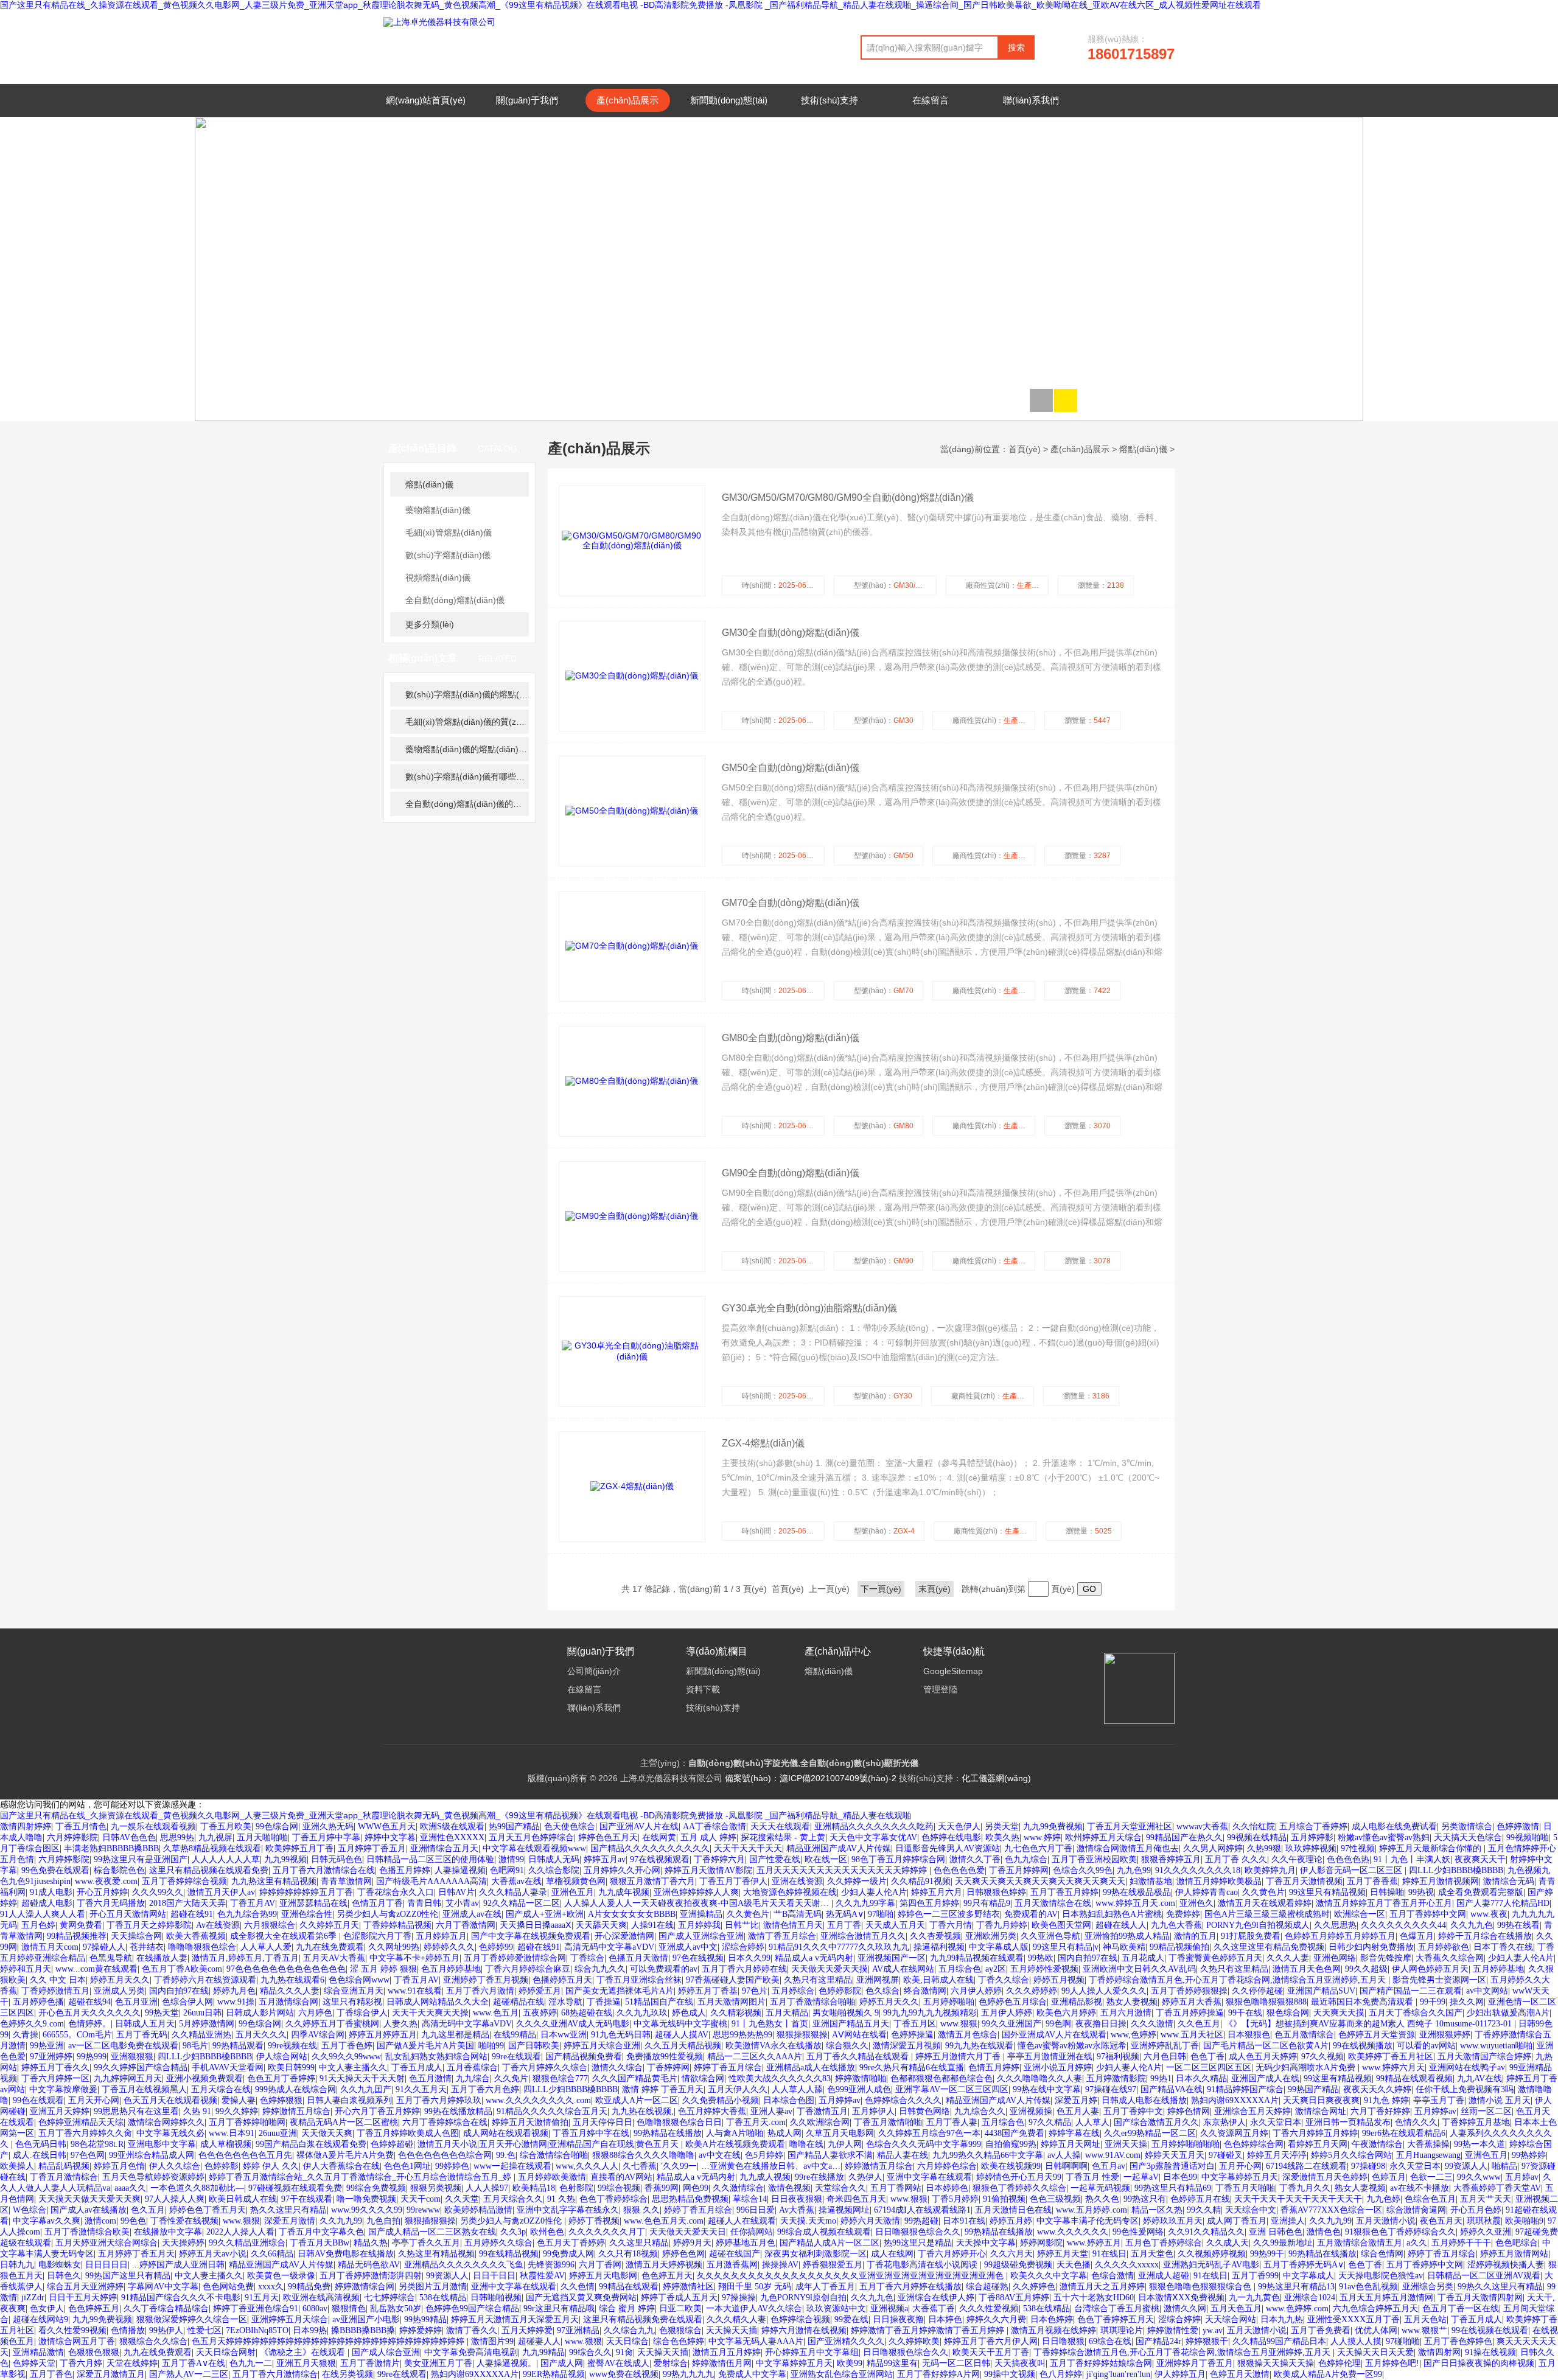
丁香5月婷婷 (955, 2199)
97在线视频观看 (660, 1859)
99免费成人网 (568, 2254)
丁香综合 (587, 1958)
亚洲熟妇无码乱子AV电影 (1211, 2265)
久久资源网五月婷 (1234, 2133)
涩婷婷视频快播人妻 (1506, 2265)
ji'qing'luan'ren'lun (1118, 2374)
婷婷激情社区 (688, 2287)
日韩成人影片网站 (260, 2013)
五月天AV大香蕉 (334, 1958)
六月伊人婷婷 (976, 1991)
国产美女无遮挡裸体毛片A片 (620, 1991)
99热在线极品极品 (1137, 1892)
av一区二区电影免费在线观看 (123, 2046)
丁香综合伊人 (362, 2013)
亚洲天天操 (1126, 2144)
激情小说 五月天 (1500, 2100)
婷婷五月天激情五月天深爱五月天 (515, 2319)
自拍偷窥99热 (1011, 2144)
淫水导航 (565, 2002)
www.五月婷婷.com (1092, 2210)
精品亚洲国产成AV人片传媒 (839, 1848)
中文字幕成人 (1308, 2276)
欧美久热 (1002, 1837)
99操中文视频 (1010, 2374)
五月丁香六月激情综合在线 (324, 1870)
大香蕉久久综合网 (1450, 1958)
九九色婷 (1383, 2199)
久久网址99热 (394, 1947)
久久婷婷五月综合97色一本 (929, 2133)
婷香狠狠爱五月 (833, 2265)
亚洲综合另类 (1428, 2287)
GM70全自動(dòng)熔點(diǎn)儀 (791, 903)
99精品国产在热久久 (1184, 1837)
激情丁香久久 (472, 2330)
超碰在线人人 (1121, 1925)
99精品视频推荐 (77, 1936)
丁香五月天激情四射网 (1480, 2298)
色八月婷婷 (1061, 2374)
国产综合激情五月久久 (1156, 2122)
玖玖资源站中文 (836, 2308)
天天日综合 (627, 2341)
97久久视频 (1322, 2057)
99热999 (92, 2057)
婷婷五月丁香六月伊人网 (991, 2341)
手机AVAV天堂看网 (228, 2068)
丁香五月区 (915, 2024)
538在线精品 (443, 2298)
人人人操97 (487, 2188)
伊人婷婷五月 (1180, 2374)
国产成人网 (562, 2363)
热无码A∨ (845, 1914)
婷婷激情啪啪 (861, 2078)
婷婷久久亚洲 (1486, 2232)
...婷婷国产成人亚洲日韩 (178, 2265)
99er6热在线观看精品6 (1404, 2133)
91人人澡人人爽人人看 (43, 1914)
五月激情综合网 (288, 2002)
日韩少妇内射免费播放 (1371, 1947)
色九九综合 (1026, 1859)
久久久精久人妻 (736, 2319)
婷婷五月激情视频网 (1441, 1881)
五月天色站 (1425, 2319)
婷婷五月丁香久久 (55, 2068)
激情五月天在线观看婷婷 (1265, 1903)
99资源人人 (1466, 2166)
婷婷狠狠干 (1207, 2341)
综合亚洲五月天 (354, 1991)
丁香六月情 (951, 1925)
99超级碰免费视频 (1018, 2265)
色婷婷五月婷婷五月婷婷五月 (1340, 1936)
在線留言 (931, 100)
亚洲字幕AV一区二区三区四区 (952, 2089)
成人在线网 (892, 2254)
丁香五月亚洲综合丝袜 (639, 1980)
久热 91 (197, 2111)
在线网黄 (659, 1837)
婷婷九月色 (234, 1991)
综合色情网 (1382, 2254)
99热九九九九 (688, 2374)
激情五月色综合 (968, 2035)
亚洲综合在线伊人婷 (936, 2298)
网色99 (696, 2188)
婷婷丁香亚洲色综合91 (256, 2308)
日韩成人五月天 (145, 2024)
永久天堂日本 (1276, 2122)
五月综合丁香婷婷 (1313, 1827)
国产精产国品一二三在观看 (1411, 1991)
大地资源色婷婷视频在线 (790, 1892)
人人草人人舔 (797, 2089)
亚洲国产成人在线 (1265, 2078)
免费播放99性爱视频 (665, 2057)
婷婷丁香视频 (594, 2221)
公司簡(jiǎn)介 (594, 1671)
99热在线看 (1518, 1925)
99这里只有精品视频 (1327, 1892)
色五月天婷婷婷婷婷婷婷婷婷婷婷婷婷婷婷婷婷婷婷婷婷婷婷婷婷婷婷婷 (329, 2341)
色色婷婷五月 (94, 2308)
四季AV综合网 (318, 2035)
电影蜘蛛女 (60, 2265)
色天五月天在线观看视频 (170, 2100)
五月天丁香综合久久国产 (1416, 2013)
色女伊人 (47, 2308)
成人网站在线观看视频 (506, 2133)
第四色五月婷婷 (929, 1903)
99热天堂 (162, 2013)
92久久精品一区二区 (522, 1903)
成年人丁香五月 (825, 2287)
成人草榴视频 (226, 2144)
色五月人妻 (1078, 2111)
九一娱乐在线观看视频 (153, 1827)
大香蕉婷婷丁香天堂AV (1497, 2188)
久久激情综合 (738, 2188)
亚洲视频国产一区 (892, 1958)
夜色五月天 (1441, 2221)
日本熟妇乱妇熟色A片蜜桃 (1112, 1914)
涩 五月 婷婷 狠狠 (383, 1969)
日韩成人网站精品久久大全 (438, 2002)
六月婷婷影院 (72, 1837)
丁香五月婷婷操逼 (1190, 2013)
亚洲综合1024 (1310, 2298)
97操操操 (739, 2298)
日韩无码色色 (337, 1859)
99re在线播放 (819, 2177)
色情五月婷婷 (994, 2068)
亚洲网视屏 (878, 1980)
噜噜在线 (806, 2144)
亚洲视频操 (1031, 2111)
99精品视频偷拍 (1179, 1947)
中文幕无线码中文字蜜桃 (680, 2024)
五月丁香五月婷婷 (1064, 1892)
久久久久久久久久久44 (1403, 1925)
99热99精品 (425, 2319)
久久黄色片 (1263, 1892)
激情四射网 (1439, 2352)
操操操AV (780, 2265)
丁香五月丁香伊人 (733, 1881)
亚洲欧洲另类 (991, 1936)
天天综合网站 (1231, 2319)
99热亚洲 (47, 2046)
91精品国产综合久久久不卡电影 (181, 2298)
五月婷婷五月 (441, 1936)
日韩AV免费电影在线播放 (346, 2254)
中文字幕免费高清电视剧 (471, 2352)
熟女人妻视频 (1132, 2002)
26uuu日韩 (202, 2013)
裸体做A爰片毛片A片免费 (345, 2155)
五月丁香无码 (142, 2035)
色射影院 (576, 2188)
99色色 (133, 2221)
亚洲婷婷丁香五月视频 (486, 1980)
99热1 (1161, 2078)
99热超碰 (921, 2221)
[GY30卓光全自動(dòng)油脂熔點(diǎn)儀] (632, 1352)
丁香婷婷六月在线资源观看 (205, 1980)
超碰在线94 (89, 2002)
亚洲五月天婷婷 (60, 2111)
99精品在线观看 (629, 2287)
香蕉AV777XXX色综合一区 (1331, 2210)
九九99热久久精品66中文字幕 (988, 2155)
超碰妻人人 (539, 2341)
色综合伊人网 (187, 2002)
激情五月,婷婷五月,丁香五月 (245, 1958)
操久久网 (1467, 2002)
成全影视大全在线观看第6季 (285, 1936)
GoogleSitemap (953, 1671)
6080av (315, 2308)
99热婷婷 (1529, 2155)
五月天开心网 (94, 2100)
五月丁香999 (1255, 2276)
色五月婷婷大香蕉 (712, 2111)
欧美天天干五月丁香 (991, 2352)
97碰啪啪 (1403, 2341)
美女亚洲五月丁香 (438, 2363)
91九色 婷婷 (1386, 2100)
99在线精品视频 (509, 2254)
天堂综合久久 (840, 2188)
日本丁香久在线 (1503, 1947)
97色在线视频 (698, 1958)
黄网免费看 (81, 1925)
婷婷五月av (605, 1859)
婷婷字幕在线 (1074, 2133)
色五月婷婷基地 (451, 1969)
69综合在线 (1110, 2341)
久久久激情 (1152, 2024)
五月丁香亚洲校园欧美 (1094, 1859)
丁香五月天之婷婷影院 (149, 1925)
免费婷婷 (1183, 1914)
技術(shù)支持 (830, 100)
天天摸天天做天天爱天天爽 (89, 2199)
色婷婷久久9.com (32, 2024)
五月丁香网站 (896, 2188)
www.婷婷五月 (1094, 2243)
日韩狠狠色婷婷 (996, 1892)
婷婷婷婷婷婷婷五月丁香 (306, 1892)
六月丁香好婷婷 (1380, 2111)
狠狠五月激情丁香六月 (652, 1881)
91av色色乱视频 (1368, 2287)
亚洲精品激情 (38, 2352)
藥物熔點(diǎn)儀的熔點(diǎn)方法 (467, 749)
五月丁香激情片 (370, 2363)
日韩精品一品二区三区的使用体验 (430, 1859)
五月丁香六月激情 (480, 1991)
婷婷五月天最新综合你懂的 (1431, 1848)
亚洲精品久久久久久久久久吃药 (874, 1827)
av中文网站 (1487, 1991)
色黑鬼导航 (111, 1958)
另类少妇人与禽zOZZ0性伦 (387, 1914)
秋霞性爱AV (542, 2276)
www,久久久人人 (587, 2166)
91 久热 (561, 2199)
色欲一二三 (1431, 2177)
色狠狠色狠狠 (94, 2352)
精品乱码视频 (64, 2166)
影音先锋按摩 (1386, 1958)
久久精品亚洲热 (201, 2035)
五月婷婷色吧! (1392, 2363)
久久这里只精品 (639, 2243)
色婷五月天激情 (1240, 2374)
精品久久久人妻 (290, 1991)
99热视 (1421, 1892)
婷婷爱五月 (540, 1991)
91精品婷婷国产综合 (1245, 2089)
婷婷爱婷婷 (421, 2330)
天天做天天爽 (327, 2133)
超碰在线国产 (735, 2254)
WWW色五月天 (387, 1827)
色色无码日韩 (41, 2144)
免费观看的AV (1031, 1914)
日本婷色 (945, 2319)
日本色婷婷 (1052, 2319)
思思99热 (177, 1837)
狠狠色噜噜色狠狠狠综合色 (1201, 2287)
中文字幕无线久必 (170, 2133)
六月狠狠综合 (270, 1925)
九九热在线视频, (643, 2111)
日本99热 (310, 2330)
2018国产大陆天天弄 (187, 1903)
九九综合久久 (980, 2111)
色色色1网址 (407, 2166)
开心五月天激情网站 (128, 1914)
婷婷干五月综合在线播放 (1485, 1936)
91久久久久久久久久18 (1198, 1870)
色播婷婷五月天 (562, 1980)
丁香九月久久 (1305, 2188)
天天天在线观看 (780, 1827)
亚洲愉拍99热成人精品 (1127, 1936)
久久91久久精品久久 (1206, 2232)
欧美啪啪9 (1524, 2221)
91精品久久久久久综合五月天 (552, 2111)
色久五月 (148, 2210)
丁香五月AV (253, 1903)
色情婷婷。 (89, 2024)
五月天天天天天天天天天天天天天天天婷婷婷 (843, 1870)
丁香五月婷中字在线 (591, 2133)
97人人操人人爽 (175, 2199)
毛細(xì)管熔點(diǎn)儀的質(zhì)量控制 (467, 722)
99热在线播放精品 (458, 2111)
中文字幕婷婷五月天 (1240, 2177)
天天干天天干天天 (748, 1848)
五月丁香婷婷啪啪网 (247, 2122)
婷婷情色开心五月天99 (1019, 2177)
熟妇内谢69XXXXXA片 (1235, 2100)
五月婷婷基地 (1498, 1969)
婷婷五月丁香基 (708, 1991)
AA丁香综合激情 (714, 1827)
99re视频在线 (292, 2046)
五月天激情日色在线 (1013, 2210)
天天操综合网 (136, 1936)
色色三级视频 (1055, 2199)
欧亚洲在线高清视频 (321, 2298)
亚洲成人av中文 (688, 1947)
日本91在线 (964, 2221)
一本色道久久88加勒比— (197, 2188)
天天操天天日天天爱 (1375, 2352)
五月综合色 (960, 1969)
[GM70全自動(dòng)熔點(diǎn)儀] (632, 946)
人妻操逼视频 (460, 1870)
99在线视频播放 (1363, 2046)
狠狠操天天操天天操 (1276, 2363)
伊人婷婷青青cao (1207, 1892)
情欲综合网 (703, 2078)
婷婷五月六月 (937, 1892)
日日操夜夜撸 (898, 2319)
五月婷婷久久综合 (498, 2243)
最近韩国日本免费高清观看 (1363, 2002)
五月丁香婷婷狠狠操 (1189, 1991)
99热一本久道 (1479, 2144)
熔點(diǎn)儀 (429, 484)
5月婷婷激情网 (207, 2024)
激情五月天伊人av (221, 1892)
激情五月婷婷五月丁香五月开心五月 (1384, 1903)
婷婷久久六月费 (996, 2319)
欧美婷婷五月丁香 (299, 1848)
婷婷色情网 (1189, 2111)
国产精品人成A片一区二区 (830, 2243)
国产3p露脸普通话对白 (1172, 2166)
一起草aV (1141, 2177)
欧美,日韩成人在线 (938, 1980)
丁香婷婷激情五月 (55, 1991)
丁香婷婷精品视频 (397, 1925)
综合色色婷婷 (679, 2341)
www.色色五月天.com (664, 2221)
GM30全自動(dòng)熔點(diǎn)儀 (791, 633)
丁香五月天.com (756, 2122)
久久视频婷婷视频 (1212, 2254)
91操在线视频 (1490, 2352)
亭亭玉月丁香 (1439, 2100)
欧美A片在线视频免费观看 (735, 2144)
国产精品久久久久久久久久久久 (650, 1848)
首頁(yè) (1025, 449)
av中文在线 (720, 2155)
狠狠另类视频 (436, 2188)
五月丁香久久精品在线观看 (859, 2057)
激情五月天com (50, 1947)
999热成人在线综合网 (295, 2089)
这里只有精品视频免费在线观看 (643, 2319)
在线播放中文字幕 (168, 2232)
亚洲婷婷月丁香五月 (1195, 2363)
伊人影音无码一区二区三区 (1352, 1870)
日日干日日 (494, 2276)
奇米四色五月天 (856, 2199)
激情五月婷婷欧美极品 (1219, 1881)
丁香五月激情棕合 (64, 2177)
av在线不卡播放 (1420, 2188)
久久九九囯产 (366, 2089)
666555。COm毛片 (77, 2035)
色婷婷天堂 (34, 2363)
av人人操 (1064, 2155)
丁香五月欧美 (226, 1827)
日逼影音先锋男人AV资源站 (948, 1848)
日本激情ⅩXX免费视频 (1181, 2298)
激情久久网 (1185, 2308)
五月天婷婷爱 (527, 2330)
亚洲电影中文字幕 (162, 2144)
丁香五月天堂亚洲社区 (1130, 1827)
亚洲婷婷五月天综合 (290, 2319)
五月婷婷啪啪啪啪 (1186, 2144)
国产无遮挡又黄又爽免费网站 (581, 2298)
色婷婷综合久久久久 (903, 2100)
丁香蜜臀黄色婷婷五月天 (1215, 1958)
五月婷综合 (793, 1991)
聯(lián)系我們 (1031, 100)
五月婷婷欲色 (1444, 1947)
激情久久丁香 (975, 1859)
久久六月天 (1011, 2254)
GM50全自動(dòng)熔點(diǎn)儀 (791, 768)
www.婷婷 (1042, 1837)
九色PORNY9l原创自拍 (803, 2298)
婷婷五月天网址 (1071, 2144)
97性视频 (1358, 1848)
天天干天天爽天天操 (430, 2013)
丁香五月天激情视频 (1304, 1881)
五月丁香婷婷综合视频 (184, 1881)
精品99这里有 (892, 2363)
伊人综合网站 (282, 2057)
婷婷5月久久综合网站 (1351, 2155)
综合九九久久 (600, 1969)
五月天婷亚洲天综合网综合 (107, 2243)
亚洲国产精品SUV (1321, 1991)
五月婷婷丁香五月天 (136, 2254)
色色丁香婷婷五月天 (1116, 2319)
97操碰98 (1368, 2166)
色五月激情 (430, 2078)
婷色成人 (689, 2013)
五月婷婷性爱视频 (1044, 1969)
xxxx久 (271, 2287)
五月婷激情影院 (1116, 2078)
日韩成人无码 (554, 1859)
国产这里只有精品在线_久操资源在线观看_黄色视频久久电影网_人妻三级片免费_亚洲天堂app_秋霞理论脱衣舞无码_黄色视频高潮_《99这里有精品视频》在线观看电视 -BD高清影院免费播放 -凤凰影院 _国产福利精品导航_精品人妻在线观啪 (456, 1815)
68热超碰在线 (587, 2013)
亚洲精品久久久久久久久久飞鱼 (464, 2265)
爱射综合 (671, 2363)
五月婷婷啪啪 (949, 2002)
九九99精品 (543, 2352)
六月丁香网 (600, 2265)
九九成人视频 (765, 2177)
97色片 (755, 1991)
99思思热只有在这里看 (136, 2111)
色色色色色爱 (959, 1870)
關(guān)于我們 (527, 100)
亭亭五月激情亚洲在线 (1050, 2057)
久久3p (513, 2232)
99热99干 (1267, 2254)
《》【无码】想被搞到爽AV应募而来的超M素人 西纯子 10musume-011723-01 (1369, 2024)
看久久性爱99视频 (72, 2330)
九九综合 (473, 2078)
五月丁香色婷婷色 (1458, 2341)
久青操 (26, 2035)
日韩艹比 (742, 1925)
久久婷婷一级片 (857, 1881)
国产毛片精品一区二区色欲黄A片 (1266, 2046)
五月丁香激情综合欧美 (87, 2232)
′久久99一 (679, 2166)
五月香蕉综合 (472, 2068)
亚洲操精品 (701, 1914)
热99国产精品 (514, 1827)
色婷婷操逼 (912, 2035)
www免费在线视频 (624, 2374)
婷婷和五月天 (26, 1969)
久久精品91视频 (921, 1881)
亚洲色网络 (1335, 1958)
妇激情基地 (1151, 1881)
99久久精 (1204, 2210)
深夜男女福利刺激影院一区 (816, 2254)
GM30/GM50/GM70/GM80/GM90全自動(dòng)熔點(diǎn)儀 (848, 497)
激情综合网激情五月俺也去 (1128, 1848)
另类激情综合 (1467, 1827)
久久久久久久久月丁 (607, 2232)
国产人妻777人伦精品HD (1503, 1903)
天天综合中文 (1251, 2210)
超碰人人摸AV (682, 2035)
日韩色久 (64, 2276)
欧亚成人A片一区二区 (637, 2100)
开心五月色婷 (1476, 2210)
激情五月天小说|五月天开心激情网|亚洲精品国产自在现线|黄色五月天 (549, 2144)
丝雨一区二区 (1486, 2111)
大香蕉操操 (1428, 2144)
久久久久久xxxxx (1127, 2265)
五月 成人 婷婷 (708, 1837)
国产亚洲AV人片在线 (639, 1827)
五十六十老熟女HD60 (1094, 2298)
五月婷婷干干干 (1461, 2243)
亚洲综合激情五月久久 (863, 1936)
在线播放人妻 (162, 1958)
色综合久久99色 (1083, 1870)
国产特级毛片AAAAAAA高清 (431, 1881)
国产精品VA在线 (1172, 2089)
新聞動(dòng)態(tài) (729, 100)
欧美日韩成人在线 (243, 2199)
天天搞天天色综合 (1468, 1837)
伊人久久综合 (175, 2166)
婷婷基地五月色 (746, 2243)
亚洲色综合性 (307, 1914)
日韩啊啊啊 (1066, 2166)
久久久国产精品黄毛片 (635, 2078)
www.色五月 (496, 2013)
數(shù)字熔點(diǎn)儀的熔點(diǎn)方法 (467, 694)
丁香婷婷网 (668, 2068)
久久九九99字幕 (865, 1903)
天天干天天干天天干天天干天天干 (1298, 2199)
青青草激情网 (346, 1881)
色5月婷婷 (764, 2155)
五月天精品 (787, 2013)
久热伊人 (865, 2177)
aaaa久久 (130, 2188)
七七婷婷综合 (389, 2298)
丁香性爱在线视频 (184, 2221)
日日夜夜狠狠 (797, 2199)
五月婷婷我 (699, 1925)
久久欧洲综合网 (820, 2122)
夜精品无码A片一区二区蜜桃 (344, 2122)
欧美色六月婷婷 (1066, 2013)
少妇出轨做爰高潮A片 (1508, 2013)
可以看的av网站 (1426, 2046)
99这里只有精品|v (1066, 1947)
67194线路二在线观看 (1306, 2166)
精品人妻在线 (903, 2155)
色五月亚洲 (136, 2002)
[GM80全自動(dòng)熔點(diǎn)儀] (632, 1081)
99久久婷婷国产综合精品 (141, 2068)
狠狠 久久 (641, 2210)
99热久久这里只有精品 (1500, 2287)
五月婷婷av (840, 2100)
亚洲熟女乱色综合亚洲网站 (842, 2374)
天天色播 (1074, 2265)
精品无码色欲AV (369, 2265)
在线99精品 (515, 2035)
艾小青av (462, 1903)
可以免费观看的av (664, 1969)
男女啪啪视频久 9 (846, 2013)
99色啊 (1058, 2024)
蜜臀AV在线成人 (618, 2363)
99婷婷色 (452, 2166)
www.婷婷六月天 (1393, 2068)
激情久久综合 (617, 2068)
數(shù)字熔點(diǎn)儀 (448, 555)
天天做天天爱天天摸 (830, 1969)
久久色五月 (1199, 2024)
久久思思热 (1335, 1925)
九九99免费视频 (1053, 1827)
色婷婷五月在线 (1200, 2199)
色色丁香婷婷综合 (613, 2199)
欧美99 (850, 2363)
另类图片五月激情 (433, 2287)
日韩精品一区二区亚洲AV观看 (1484, 2276)
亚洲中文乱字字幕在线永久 (568, 2210)
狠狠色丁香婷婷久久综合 (1019, 2188)
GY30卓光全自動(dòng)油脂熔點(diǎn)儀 (809, 1308)
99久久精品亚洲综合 (247, 2243)
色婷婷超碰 (392, 2144)
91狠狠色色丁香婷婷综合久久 (1400, 2232)
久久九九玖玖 (642, 2013)
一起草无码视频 (1100, 2188)
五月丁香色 (51, 2374)
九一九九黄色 (1254, 2298)
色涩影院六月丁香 (377, 1936)
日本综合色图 (789, 2100)
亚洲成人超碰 (1164, 2276)
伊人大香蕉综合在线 (341, 2166)
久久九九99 (341, 2221)
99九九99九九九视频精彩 (930, 2013)
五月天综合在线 (221, 2089)
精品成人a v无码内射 (814, 1958)
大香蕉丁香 (934, 2308)
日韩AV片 (456, 1892)
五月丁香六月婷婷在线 (744, 1969)
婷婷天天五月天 (1175, 2155)
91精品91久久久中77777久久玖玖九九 (839, 1947)
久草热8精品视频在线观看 (212, 1848)
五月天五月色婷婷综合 (531, 1837)
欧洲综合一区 (1360, 1914)
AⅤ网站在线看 (859, 2035)
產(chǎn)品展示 (627, 100)
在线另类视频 (348, 2374)
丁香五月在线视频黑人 (144, 2089)
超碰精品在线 (519, 2002)
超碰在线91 (192, 1914)
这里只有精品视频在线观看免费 (209, 1870)
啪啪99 (491, 2046)
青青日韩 (424, 1903)
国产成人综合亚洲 (386, 2352)
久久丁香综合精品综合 (166, 2308)
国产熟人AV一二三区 (189, 2374)
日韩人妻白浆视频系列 (349, 2100)
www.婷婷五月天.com (1135, 1903)
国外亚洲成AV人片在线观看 (1054, 2035)
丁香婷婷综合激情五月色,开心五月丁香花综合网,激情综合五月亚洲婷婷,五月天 (1238, 1980)
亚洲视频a (889, 2308)
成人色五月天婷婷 (1263, 2057)
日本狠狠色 (1249, 2035)
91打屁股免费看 (1251, 1936)
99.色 (506, 2155)
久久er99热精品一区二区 (1150, 2133)
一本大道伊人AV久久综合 (754, 2308)
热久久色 (1102, 2199)
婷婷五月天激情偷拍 (530, 2122)
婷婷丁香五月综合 (728, 2068)
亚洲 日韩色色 (1276, 2232)
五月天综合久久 (513, 2199)
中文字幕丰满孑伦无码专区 (1088, 2221)
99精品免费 (309, 2287)
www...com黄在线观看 (96, 1969)
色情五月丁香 (377, 1903)
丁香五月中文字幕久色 (321, 2232)
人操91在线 (652, 1925)
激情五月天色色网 (1307, 1969)
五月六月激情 (1126, 2013)
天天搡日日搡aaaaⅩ (536, 1925)
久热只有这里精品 (1234, 1969)
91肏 (624, 2352)
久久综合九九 (629, 2330)
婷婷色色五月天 (608, 1837)
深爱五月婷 (1076, 2100)
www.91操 (236, 2002)
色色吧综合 (1517, 2243)
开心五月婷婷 (102, 1892)
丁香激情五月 (822, 2111)
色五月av (1109, 2166)
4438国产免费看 (1015, 2133)
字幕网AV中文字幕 (163, 2287)
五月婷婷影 (1312, 1837)
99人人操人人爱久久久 (1104, 1991)
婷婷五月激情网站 (1514, 2254)
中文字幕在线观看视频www (534, 1848)
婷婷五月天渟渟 (1277, 2155)
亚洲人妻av (771, 2111)
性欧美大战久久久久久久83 (780, 2078)
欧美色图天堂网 (1061, 1925)
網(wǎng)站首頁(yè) (426, 100)
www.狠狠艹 (1424, 2330)
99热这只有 (1145, 2199)
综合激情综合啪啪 (554, 2155)
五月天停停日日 (603, 2122)
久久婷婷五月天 (329, 1925)
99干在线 (1245, 2013)
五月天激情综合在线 (1053, 1903)
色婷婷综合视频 (800, 2319)
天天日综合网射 (226, 2352)
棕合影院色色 (119, 1870)
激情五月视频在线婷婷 (1053, 2330)
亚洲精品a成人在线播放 (811, 2068)
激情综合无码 (1509, 1881)
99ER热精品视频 (554, 2374)
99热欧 (1041, 1958)
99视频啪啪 (1528, 1837)
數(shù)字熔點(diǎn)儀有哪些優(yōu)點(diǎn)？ (467, 776)
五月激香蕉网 (732, 2265)
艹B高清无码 (798, 1914)
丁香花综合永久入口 (396, 1892)
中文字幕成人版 (999, 1947)
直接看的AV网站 (621, 2177)
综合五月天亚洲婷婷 (85, 2287)
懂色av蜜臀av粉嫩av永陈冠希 (1072, 2046)
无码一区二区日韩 (956, 2363)
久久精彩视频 (736, 2013)
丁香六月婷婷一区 (55, 2078)
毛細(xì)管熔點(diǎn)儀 (449, 532)
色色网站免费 (228, 2287)
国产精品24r (1158, 2341)
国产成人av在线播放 (89, 2210)
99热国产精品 (1313, 2089)
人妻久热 (400, 2024)
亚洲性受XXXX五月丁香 (1354, 2319)
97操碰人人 (104, 1947)
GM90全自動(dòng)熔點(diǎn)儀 (791, 1173)
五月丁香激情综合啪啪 (812, 2002)
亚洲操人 (1288, 2221)
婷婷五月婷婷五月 (383, 2035)
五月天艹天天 (1486, 2199)
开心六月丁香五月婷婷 (377, 2111)
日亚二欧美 (680, 2308)
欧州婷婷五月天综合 (1103, 1837)
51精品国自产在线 (659, 2002)
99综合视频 (619, 2188)
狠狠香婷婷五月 (1171, 1859)
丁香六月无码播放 (111, 1903)
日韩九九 (17, 2265)
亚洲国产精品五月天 (851, 2024)
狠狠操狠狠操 (802, 2035)
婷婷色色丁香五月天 (208, 2210)
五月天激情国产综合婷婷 (1484, 2057)
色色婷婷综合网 (1254, 2144)
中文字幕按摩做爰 (63, 2089)
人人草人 (1092, 2122)
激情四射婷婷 (26, 1827)
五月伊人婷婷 (1007, 2013)
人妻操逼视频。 (506, 2363)
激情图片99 (492, 2341)
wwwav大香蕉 (1202, 1827)
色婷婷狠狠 (281, 2100)
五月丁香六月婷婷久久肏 (85, 2133)
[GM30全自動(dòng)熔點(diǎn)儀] (632, 676)
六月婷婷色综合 (947, 2166)
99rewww (423, 2210)
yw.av (1213, 2330)
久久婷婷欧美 (914, 2341)
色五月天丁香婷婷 (571, 2243)
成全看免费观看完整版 (1481, 1892)
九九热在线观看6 (292, 1980)
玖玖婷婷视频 (1311, 1848)
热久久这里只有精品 (288, 2210)
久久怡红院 (1254, 1827)
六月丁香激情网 (466, 1925)
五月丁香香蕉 (1372, 1881)
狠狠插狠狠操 (430, 2221)
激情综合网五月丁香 (77, 2341)
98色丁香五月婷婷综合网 (898, 1859)
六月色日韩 (1165, 2057)
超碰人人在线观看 (742, 2221)
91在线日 (1109, 2254)
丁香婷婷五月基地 (1476, 2122)
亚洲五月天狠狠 (306, 2363)
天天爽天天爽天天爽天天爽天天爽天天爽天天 (1040, 1881)
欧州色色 (547, 2232)
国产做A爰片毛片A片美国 (425, 2046)
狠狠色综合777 (560, 2078)
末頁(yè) (934, 1589)
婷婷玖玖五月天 (1173, 2221)
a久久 (1417, 2243)
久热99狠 (1264, 1848)
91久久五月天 (421, 2089)
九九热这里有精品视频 (274, 1881)
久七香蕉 (640, 2166)
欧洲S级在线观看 (452, 1827)
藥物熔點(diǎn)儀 (438, 510)
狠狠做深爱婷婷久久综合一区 (192, 2319)
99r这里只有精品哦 (559, 2308)
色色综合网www (359, 1980)
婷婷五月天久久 (120, 1980)
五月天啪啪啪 (262, 1837)
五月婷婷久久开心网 (622, 1870)
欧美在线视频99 (1011, 2166)
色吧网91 (507, 1870)
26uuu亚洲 (278, 2133)
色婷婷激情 (1518, 1827)
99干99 (1433, 2002)
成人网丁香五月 (1237, 2221)
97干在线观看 (307, 2199)
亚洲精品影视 (1077, 2002)
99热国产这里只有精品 (128, 2276)
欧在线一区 (826, 1859)
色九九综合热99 (247, 1914)
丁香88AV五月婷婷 (1014, 2298)
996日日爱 (756, 2210)
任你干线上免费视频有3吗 (1465, 2089)
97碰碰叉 (1226, 2155)
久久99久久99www (346, 2057)
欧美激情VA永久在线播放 (774, 2046)
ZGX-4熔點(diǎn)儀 (763, 1443)
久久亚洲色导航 (1050, 1936)
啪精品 (1504, 2166)
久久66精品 (272, 2254)
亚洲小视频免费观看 (204, 2078)
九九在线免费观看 (330, 1947)
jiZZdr (33, 2298)
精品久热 (371, 2243)
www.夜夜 (1489, 1914)
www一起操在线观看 (512, 2166)
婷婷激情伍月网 (722, 2363)
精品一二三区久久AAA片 (755, 2057)
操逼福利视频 (939, 1947)
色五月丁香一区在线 (1461, 2308)
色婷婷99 (496, 1947)
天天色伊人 (959, 1827)
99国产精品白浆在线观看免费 (311, 2144)
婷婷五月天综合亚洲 (602, 2046)
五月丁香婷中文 (1133, 2111)
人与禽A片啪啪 (735, 2133)
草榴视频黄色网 (576, 1881)
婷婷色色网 (683, 2254)
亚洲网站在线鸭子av (1467, 2068)
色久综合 (882, 1991)
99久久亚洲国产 (1011, 2024)
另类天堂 (1002, 1827)
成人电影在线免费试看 (1394, 1827)
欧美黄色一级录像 (281, 2276)
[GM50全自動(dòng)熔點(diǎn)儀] (632, 811)
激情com (100, 2221)
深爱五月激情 (290, 2221)
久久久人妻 (1288, 1958)
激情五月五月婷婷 (727, 2352)
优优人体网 (1376, 2330)
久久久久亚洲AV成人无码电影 (573, 2024)
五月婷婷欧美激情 (552, 2177)
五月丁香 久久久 (1236, 1859)
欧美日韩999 (291, 2068)
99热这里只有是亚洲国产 (141, 1859)
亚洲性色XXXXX (452, 1837)
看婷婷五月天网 (1318, 2144)
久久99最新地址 (1283, 2243)
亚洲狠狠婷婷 (1445, 2035)
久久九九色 (1472, 1925)
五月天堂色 (1152, 2254)
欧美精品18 (534, 2188)
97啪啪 (881, 1914)
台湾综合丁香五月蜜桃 (1117, 2308)
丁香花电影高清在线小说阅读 (923, 2265)
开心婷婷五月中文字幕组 (812, 2352)
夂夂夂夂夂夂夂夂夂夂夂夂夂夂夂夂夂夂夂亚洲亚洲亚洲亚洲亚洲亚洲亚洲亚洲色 (851, 2276)
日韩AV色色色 (129, 1837)
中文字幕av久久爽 (47, 2221)
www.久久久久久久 (1073, 2232)
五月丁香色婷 (347, 2046)
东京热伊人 (1224, 2122)
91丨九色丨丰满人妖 (1412, 1859)
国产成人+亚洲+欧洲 (545, 1914)
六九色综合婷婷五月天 (1375, 2308)
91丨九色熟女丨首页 (770, 2024)
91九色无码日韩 (621, 2035)
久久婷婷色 (1034, 2287)
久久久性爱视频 (989, 2308)
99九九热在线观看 (979, 2046)
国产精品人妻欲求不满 (830, 2155)
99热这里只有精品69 (1173, 2188)
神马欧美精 (1124, 1947)
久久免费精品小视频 (721, 2100)
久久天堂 (462, 2199)
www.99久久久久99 (367, 2210)
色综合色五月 (1430, 2199)
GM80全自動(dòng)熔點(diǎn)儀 (791, 1038)
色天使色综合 (570, 1827)
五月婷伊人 (873, 2111)
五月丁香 (844, 1925)
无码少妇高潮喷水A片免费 (1307, 2068)
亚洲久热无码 (328, 1827)
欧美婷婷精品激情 (478, 2210)
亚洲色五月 (573, 1892)
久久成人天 (1228, 2243)
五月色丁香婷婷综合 (1164, 2243)
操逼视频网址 (844, 2210)
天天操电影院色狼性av (1381, 2276)
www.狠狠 (959, 2024)
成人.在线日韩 (40, 2155)
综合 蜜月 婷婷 (627, 2308)
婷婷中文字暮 (390, 1837)
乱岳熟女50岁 (396, 2308)
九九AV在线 (1479, 2078)
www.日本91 (232, 2133)
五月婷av (1522, 2177)
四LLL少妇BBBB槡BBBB (1456, 1870)
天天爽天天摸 (1339, 2013)
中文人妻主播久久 (353, 2068)
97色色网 (88, 2155)
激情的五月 (1195, 1936)
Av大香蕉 (797, 2210)
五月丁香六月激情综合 (275, 2374)
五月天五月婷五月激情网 (1386, 2298)
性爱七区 (204, 2330)
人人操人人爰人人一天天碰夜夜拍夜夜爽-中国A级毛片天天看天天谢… (698, 1903)
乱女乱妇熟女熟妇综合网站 (436, 2057)
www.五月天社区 (1192, 2035)
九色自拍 (383, 2221)
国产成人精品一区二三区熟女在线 (432, 2232)
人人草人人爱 (266, 1947)
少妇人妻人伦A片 (874, 1892)
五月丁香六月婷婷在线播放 (910, 2287)
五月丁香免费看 (1321, 2330)
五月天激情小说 (1386, 2221)
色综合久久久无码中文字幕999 (924, 2144)
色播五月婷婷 (405, 1870)
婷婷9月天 (692, 2243)
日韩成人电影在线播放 (1144, 2100)
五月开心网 (1240, 2166)
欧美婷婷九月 (1270, 1870)
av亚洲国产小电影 (366, 2319)
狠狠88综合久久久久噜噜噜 (643, 2155)
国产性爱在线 (775, 1859)
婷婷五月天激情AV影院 (708, 1870)
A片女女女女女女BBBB (632, 1914)
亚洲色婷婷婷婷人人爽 (696, 1892)
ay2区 (996, 1969)
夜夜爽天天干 (1480, 1859)
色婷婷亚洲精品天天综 (81, 2122)
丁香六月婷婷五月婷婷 (1315, 2133)
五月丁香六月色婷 (485, 2089)
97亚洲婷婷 (51, 2057)
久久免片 (511, 2078)
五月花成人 (1143, 1958)
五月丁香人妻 (952, 2122)
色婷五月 (1389, 2177)
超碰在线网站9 (40, 2319)
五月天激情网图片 (732, 2002)
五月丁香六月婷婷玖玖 (439, 2100)
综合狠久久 (847, 2046)
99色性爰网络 (1138, 2232)
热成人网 (784, 2133)
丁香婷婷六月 (719, 1859)
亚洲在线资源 (797, 1881)
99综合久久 (590, 2352)
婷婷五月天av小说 (213, 2254)
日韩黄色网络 (924, 2111)
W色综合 (30, 2210)
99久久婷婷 (237, 2111)
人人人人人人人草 (226, 1859)
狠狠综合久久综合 (153, 2341)
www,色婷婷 (1134, 2035)
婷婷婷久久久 (449, 1947)
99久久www (1479, 2177)
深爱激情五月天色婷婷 (1325, 2177)
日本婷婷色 (947, 2188)
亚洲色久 (1196, 1903)
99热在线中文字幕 (1047, 2089)
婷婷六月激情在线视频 (804, 2330)
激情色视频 (789, 2188)
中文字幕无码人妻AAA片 (756, 2341)
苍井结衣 (147, 1947)
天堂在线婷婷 (132, 2363)
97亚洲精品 (578, 2330)
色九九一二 (251, 2363)
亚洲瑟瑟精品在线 (313, 1903)
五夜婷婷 (540, 2013)
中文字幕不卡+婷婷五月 (414, 1958)
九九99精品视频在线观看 (977, 1958)
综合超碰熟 (987, 2287)
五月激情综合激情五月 (1360, 2243)
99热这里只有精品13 (1296, 2287)
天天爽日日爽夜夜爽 (1321, 2100)
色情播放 (128, 2330)
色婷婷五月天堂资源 (1377, 2035)
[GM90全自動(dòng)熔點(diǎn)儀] (632, 1216)
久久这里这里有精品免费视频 (1269, 1947)
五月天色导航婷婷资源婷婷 (153, 2177)
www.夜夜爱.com (106, 1881)
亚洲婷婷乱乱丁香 (1165, 2046)
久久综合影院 (554, 1870)
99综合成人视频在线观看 (824, 2232)
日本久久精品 (1201, 2078)
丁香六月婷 (81, 2363)
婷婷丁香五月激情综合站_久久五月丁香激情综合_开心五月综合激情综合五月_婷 (361, 2177)
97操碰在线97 (1111, 2089)
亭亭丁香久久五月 (426, 2243)
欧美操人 (17, 2166)
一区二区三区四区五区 (1209, 2068)
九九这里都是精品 (455, 2035)
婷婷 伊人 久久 (271, 2166)
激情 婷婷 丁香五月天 (663, 2089)
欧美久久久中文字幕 (1049, 2276)
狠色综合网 (1288, 2013)
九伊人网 (845, 2144)
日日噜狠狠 (1063, 2341)
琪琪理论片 (1122, 2330)
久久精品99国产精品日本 (1279, 2341)
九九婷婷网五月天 (128, 2078)
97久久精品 (1050, 2122)
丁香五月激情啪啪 (888, 2122)
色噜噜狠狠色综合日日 (679, 2122)
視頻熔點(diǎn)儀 (438, 578)
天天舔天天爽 (601, 1925)
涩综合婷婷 (743, 1947)
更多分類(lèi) (430, 624)
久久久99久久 (158, 1892)
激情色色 (1324, 2232)
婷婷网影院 (1041, 2243)
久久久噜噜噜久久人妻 (1039, 2078)
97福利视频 (1118, 2057)
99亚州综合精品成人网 (152, 2155)
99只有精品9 (987, 1903)
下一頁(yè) (881, 1589)
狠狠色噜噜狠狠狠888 (1266, 2002)
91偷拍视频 (1004, 2199)
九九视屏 (215, 1837)
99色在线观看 (38, 2100)
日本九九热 (1282, 2319)
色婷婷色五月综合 (1013, 2002)
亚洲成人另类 (119, 1991)
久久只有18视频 (628, 2254)
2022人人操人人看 (240, 2232)
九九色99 (1134, 1870)
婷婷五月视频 (1059, 1980)
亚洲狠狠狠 (132, 2057)
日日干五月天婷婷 (83, 2298)
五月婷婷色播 (38, 2002)
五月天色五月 (1236, 2308)
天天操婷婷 (183, 2243)
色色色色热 (1348, 1859)
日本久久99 (749, 1958)
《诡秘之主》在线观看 (304, 2352)
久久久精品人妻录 (513, 1892)
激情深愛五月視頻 (907, 2046)
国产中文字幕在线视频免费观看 (531, 1936)
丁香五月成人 (417, 2068)
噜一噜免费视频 (366, 2199)
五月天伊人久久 (738, 2089)
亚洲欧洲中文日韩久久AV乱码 (1139, 1969)
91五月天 (262, 2298)
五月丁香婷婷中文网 (1428, 1914)
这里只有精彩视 (352, 2002)
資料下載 (703, 1689)
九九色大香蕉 (1176, 1925)
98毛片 (195, 2046)
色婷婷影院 (840, 1991)
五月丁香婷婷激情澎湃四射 (371, 2276)
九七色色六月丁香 (1038, 1848)
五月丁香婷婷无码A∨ (1304, 2265)
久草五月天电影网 (840, 2133)
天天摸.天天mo (808, 2221)
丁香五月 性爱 (1092, 2177)
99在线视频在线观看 (1490, 2330)
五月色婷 (38, 1925)
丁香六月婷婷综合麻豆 (528, 1969)
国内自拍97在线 (1088, 1958)
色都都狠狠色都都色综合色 (941, 2078)
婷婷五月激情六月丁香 (959, 2057)
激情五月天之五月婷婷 (1102, 2287)
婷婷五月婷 (1011, 2221)
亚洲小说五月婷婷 (1058, 2068)
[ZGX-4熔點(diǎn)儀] (632, 1487)
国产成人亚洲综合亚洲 (701, 1936)
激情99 (511, 1859)
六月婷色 (315, 2013)
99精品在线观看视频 (1414, 2078)
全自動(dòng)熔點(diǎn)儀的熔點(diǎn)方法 (467, 804)
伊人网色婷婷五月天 (1430, 1969)
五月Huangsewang (1428, 2155)
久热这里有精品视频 (436, 2254)
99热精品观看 (238, 2046)
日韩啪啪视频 (496, 2298)
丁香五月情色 (81, 1827)
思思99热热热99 (742, 2035)
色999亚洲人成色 (859, 2089)
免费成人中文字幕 (752, 2374)
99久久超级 (1366, 1969)
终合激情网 (925, 1991)
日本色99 (1180, 2177)
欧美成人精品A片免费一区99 (1328, 2374)
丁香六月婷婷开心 (952, 2254)
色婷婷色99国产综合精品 (472, 2308)
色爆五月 (1417, 1936)
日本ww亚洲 (564, 2035)
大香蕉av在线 (516, 1881)
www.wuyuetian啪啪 (1496, 2046)
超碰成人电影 (47, 1903)
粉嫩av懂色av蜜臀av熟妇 (1384, 1837)
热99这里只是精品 (918, 2243)
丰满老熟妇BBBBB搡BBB (111, 1848)
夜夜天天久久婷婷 (1377, 2089)
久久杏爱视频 (935, 1936)
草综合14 (750, 2199)
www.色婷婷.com (1297, 2308)
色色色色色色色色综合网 (445, 2155)
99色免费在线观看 (55, 1870)
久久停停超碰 (1257, 1991)
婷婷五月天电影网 (603, 2276)
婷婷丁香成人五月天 (679, 2298)
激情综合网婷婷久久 (166, 2122)
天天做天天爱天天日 (688, 2232)
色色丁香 (1207, 2057)
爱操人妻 (239, 2100)
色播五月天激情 (638, 1958)
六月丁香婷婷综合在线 (445, 2122)
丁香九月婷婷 (1002, 1925)
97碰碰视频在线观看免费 (295, 2188)
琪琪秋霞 (1484, 2221)
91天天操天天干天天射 (362, 2078)
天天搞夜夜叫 (1020, 2363)
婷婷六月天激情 (870, 2221)
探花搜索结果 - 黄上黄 (783, 1837)
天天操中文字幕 (986, 2243)
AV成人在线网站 (903, 1969)
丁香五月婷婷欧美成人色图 (408, 2133)
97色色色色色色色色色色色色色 (286, 1969)
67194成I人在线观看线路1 (922, 2210)
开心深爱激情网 (624, 1936)
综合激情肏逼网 (1416, 2210)
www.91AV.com (1113, 2155)
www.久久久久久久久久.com (538, 2100)
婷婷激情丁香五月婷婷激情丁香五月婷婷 (929, 2330)
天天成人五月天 (895, 1925)
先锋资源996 (551, 2265)
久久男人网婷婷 (1213, 1848)
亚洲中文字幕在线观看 (929, 2177)
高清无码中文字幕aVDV (609, 1947)
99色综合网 (277, 1827)
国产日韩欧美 (534, 2046)
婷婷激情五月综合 (296, 2111)
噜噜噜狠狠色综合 (202, 1947)
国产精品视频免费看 (584, 2057)
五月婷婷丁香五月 (372, 1848)
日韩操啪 (1387, 1892)
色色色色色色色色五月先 (245, 2155)
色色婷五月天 (667, 2276)
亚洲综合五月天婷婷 (1252, 2111)
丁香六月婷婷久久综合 (545, 2068)
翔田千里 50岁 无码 (755, 2287)
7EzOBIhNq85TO (257, 2330)
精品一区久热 (1157, 2210)
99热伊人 (166, 2330)
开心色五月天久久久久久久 (89, 2013)
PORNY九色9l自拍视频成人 (1258, 1925)
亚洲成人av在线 (472, 1914)
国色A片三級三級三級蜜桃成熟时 (1267, 1914)
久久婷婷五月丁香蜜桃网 (332, 2024)
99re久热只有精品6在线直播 (912, 2068)
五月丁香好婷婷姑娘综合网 (1101, 2363)
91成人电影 (51, 1892)
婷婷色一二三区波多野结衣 (949, 1914)
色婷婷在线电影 (951, 1837)
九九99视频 (285, 1859)
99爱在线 (851, 2319)
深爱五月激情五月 (111, 2374)
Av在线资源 (218, 1925)
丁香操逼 (604, 2002)
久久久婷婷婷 (1032, 1991)
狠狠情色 (349, 2308)
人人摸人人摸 (1356, 2341)
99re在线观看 (516, 2057)
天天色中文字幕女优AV (873, 1837)
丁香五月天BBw (320, 2243)
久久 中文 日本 (58, 1980)
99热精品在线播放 (668, 2133)
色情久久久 (1416, 2122)
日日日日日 (107, 2265)
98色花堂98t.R (97, 2144)
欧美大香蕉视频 (196, 1936)
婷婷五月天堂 (1063, 2254)
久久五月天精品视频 (683, 2046)
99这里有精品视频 (1338, 2078)
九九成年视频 (624, 1892)
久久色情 (578, 2287)
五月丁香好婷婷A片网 (938, 2374)
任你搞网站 (752, 2232)
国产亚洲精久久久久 (846, 2341)
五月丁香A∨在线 (194, 2363)
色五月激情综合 (1304, 2035)
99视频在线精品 (1257, 1837)
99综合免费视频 (376, 2188)
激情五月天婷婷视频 (664, 2265)
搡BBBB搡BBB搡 (363, 2330)
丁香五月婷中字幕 (326, 1837)
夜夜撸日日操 (1101, 2024)
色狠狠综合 (680, 2330)
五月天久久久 (261, 2035)
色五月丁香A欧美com (182, 1969)
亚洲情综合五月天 (444, 1848)
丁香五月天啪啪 (1245, 2188)
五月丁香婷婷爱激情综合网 (515, 1958)
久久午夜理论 (1297, 1859)
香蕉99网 (662, 2188)
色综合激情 (1113, 2276)
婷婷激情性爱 (1173, 2330)
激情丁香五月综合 (782, 1936)
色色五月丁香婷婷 (281, 2078)
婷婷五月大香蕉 (1192, 2002)
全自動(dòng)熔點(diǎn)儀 (455, 600)
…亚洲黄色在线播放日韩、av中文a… (771, 2166)
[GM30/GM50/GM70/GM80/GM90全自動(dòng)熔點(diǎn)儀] (632, 541)
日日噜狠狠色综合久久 (918, 2232)
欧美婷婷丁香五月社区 (1391, 2057)
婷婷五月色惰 (119, 2166)
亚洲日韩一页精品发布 (1348, 2122)
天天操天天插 (732, 2330)
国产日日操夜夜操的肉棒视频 (1479, 2363)
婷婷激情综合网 (365, 2287)
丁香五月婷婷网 (1019, 1870)
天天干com (421, 2199)
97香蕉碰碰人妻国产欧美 (733, 1980)
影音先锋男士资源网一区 (1439, 1980)
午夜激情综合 (1377, 2144)
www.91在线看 (415, 1991)
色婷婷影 (222, 2166)
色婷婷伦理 (1340, 2363)
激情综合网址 (1321, 2111)
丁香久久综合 (1004, 1980)
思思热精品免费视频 (690, 2199)
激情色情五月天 (793, 1925)
